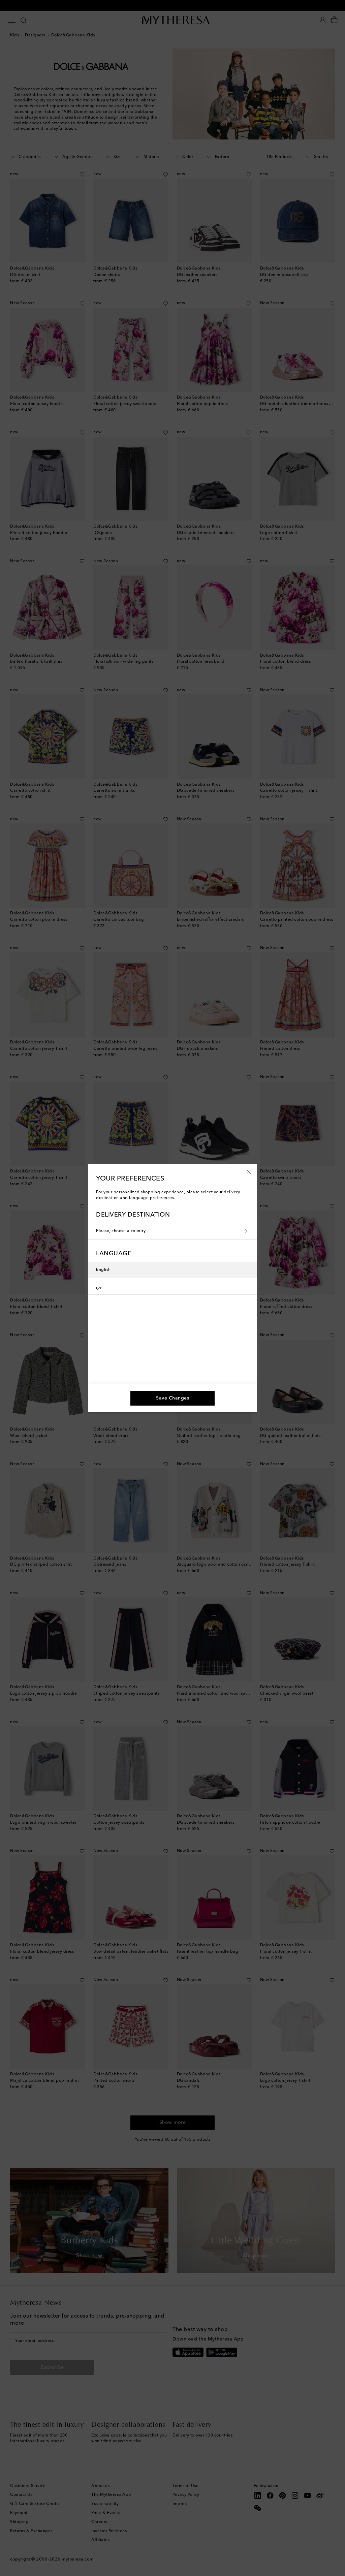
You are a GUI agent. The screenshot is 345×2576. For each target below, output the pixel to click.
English (103, 1270)
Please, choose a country (121, 1231)
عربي (100, 1286)
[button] (249, 1171)
